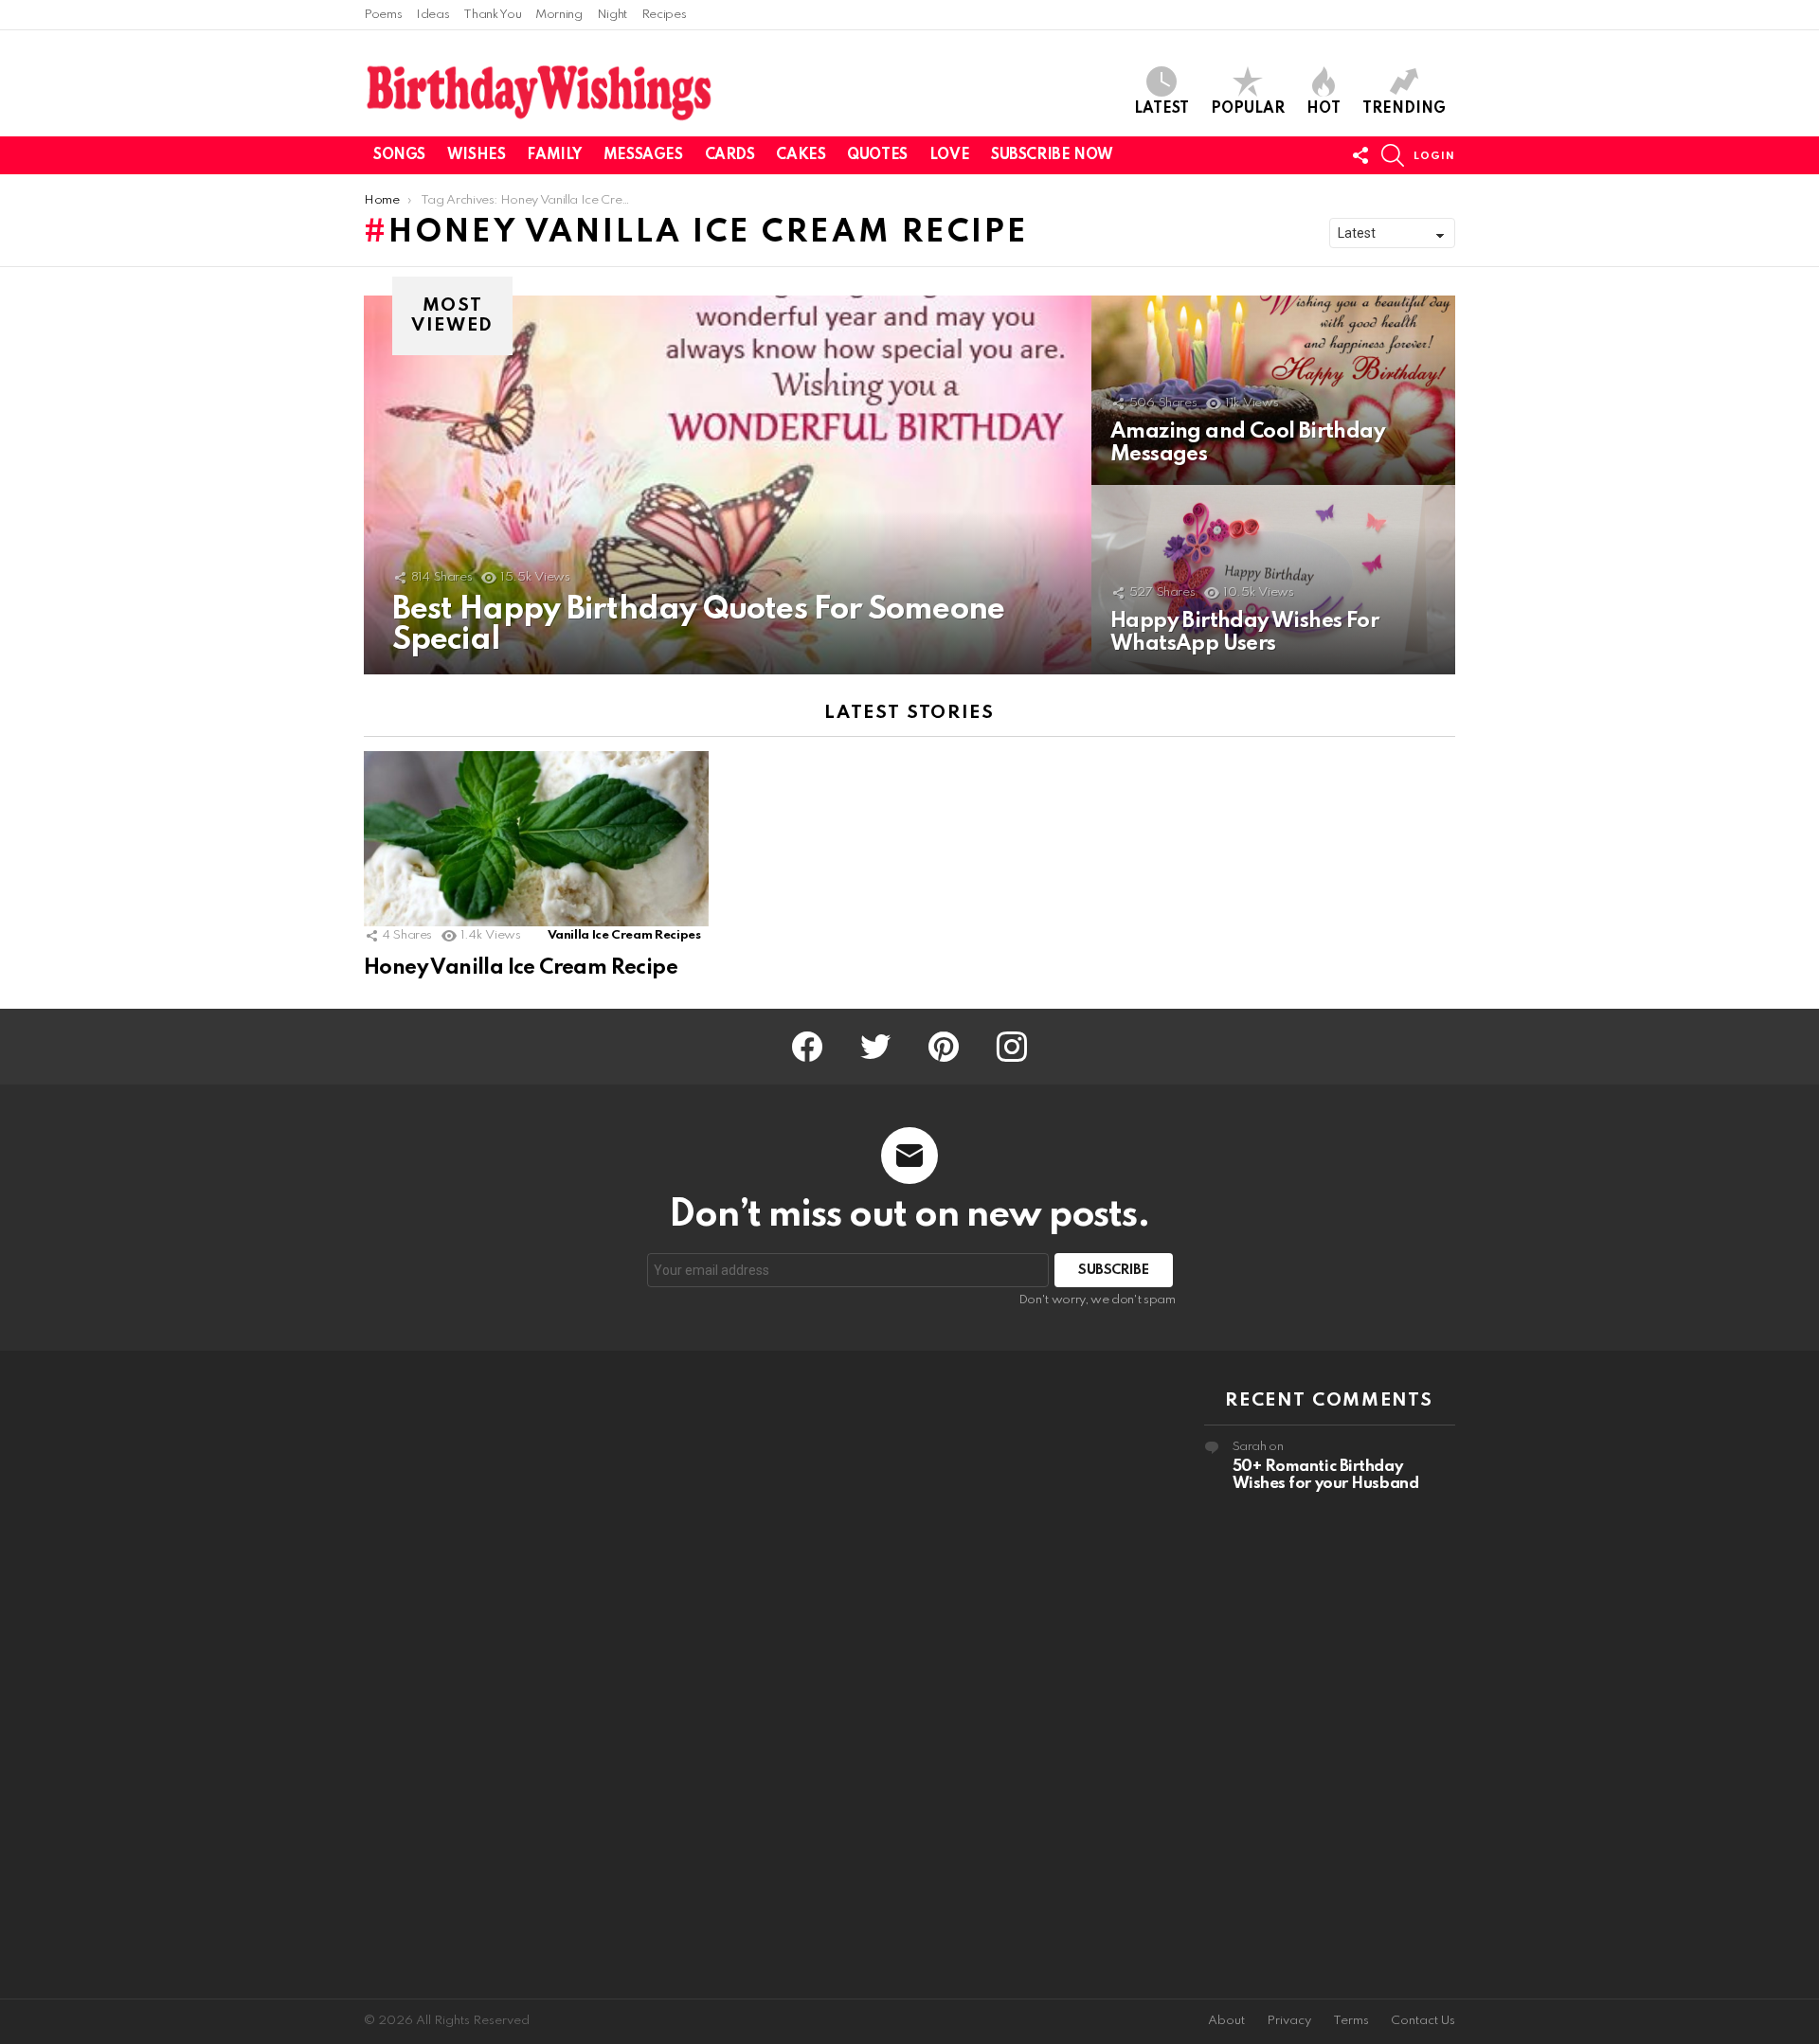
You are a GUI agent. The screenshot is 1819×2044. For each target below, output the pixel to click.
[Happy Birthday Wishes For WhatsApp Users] (1273, 580)
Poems (383, 15)
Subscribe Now (1052, 155)
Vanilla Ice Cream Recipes (624, 935)
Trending (1404, 109)
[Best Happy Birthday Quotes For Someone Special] (728, 485)
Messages (643, 155)
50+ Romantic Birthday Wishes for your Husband (1326, 1475)
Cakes (801, 155)
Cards (730, 155)
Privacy (1289, 2021)
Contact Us (1423, 2021)
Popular (1248, 109)
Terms (1351, 2021)
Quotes (877, 155)
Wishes (476, 155)
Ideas (432, 15)
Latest (1162, 109)
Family (554, 155)
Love (949, 155)
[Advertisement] (490, 1675)
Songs (399, 155)
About (1226, 2021)
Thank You (492, 15)
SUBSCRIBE (1114, 1270)
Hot (1324, 109)
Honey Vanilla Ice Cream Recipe (521, 968)
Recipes (664, 15)
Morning (558, 15)
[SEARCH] (1393, 155)
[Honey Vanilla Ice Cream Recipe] (536, 848)
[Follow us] (1360, 155)
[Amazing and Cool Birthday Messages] (1273, 390)
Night (612, 15)
